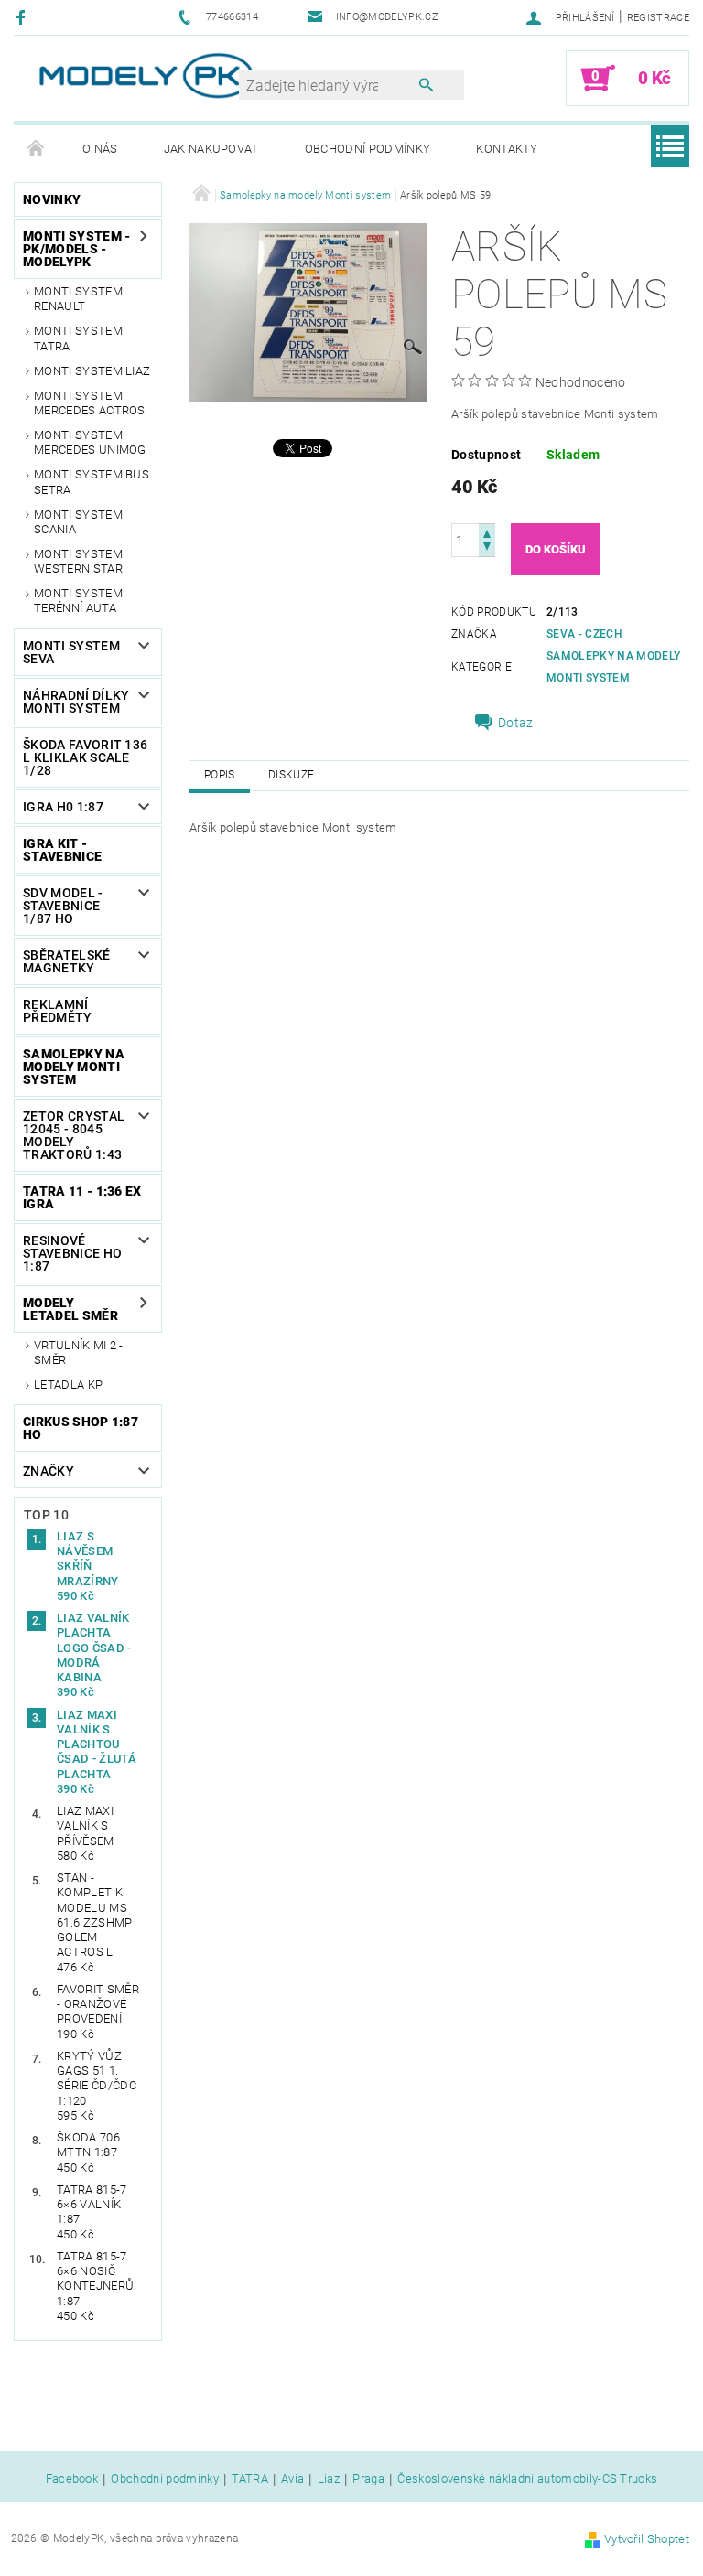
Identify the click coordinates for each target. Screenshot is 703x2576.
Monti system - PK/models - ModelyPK (76, 249)
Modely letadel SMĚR (70, 1309)
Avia (292, 2479)
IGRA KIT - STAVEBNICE (62, 850)
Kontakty (507, 149)
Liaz (329, 2479)
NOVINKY (52, 199)
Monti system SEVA (71, 652)
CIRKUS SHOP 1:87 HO (81, 1428)
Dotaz (516, 723)
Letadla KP (68, 1385)
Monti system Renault (78, 299)
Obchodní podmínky (368, 149)
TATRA (250, 2479)
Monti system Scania (78, 522)
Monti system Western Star (78, 561)
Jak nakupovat (211, 149)
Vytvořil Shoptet (647, 2539)
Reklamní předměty (58, 1011)
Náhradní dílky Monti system (76, 702)
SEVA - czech (584, 634)
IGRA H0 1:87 (63, 807)
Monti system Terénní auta (78, 601)
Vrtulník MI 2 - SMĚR (79, 1352)
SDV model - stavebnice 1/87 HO (63, 906)
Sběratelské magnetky (67, 961)
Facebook (72, 2479)
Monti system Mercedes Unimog (90, 442)
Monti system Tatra (78, 338)
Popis (220, 775)
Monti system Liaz (92, 371)
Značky (49, 1471)
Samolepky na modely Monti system (74, 1067)
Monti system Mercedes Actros (90, 403)
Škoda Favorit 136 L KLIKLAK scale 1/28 (85, 757)
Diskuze (291, 775)
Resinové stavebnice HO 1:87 (72, 1253)
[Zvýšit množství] (487, 532)
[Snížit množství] (487, 548)
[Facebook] (23, 17)
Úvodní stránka (37, 149)
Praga (368, 2479)
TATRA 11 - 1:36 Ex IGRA (82, 1197)
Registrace (658, 18)
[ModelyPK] (146, 75)
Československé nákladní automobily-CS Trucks (527, 2479)
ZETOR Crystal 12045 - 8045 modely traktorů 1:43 (74, 1135)
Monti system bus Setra (92, 482)
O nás (100, 149)
